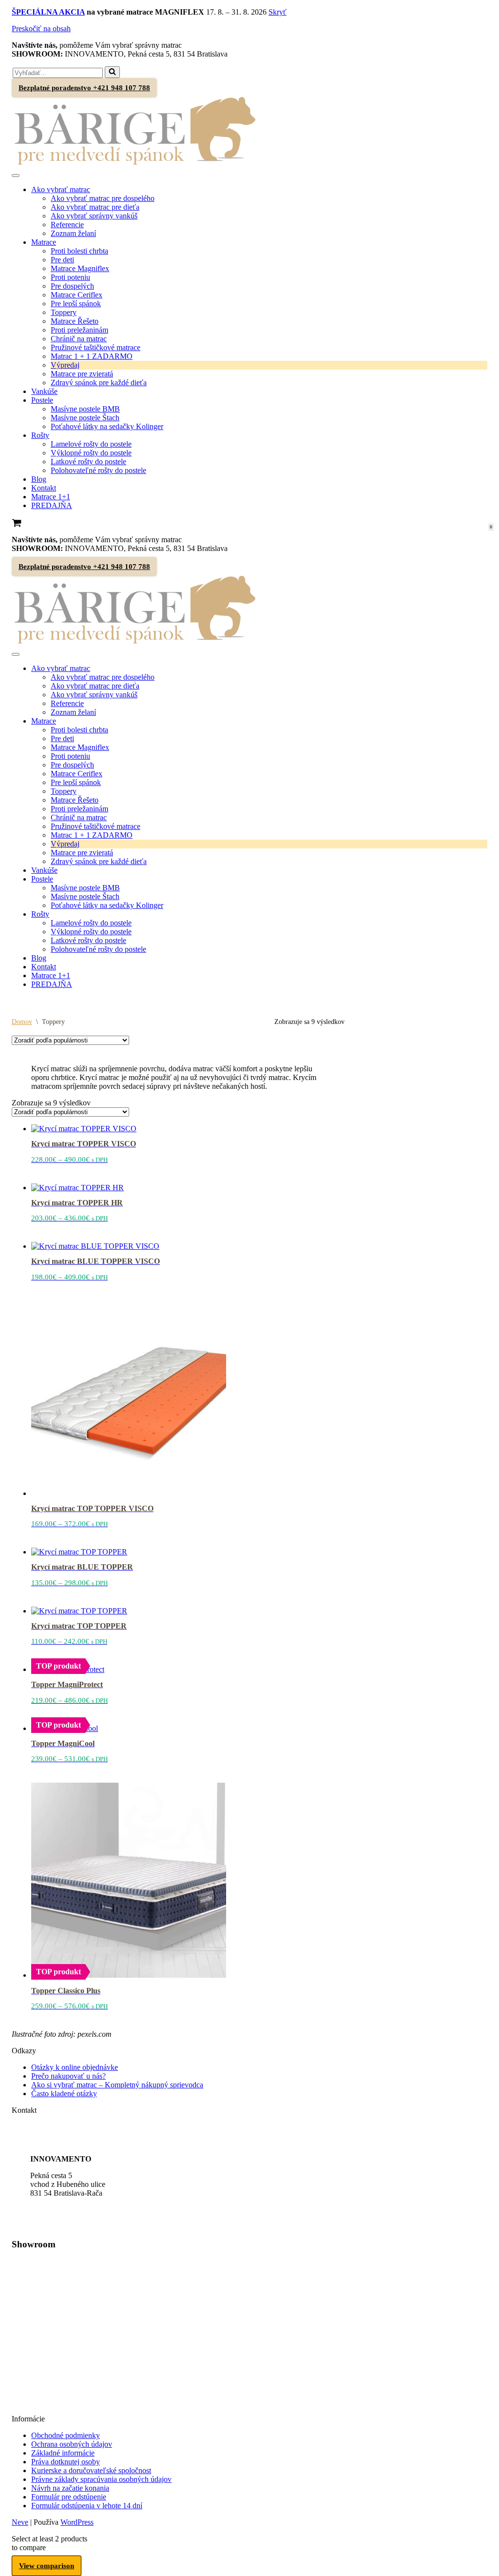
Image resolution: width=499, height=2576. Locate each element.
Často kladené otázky (64, 2094)
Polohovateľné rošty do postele (98, 470)
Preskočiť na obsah (41, 29)
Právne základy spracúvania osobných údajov (101, 2479)
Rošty (40, 435)
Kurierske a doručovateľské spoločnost (91, 2470)
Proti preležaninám (79, 330)
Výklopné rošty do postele (91, 453)
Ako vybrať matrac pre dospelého (103, 198)
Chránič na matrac (79, 339)
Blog (39, 479)
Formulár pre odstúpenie (69, 2497)
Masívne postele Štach (85, 418)
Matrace (44, 242)
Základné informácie (63, 2453)
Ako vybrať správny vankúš (94, 216)
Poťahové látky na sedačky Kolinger (107, 426)
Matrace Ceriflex (77, 295)
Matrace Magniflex (80, 268)
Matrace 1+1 (51, 497)
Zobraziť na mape (58, 2225)
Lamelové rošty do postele (91, 444)
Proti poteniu (70, 277)
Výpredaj (65, 365)
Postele (42, 400)
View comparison (47, 2566)
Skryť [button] (278, 12)
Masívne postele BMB (85, 409)
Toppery (64, 312)
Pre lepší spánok (76, 304)
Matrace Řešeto (75, 321)
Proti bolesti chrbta (79, 251)
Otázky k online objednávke (75, 2067)
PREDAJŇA (52, 505)
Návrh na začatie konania (70, 2488)
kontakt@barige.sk (59, 2143)
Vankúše (44, 391)
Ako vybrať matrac (61, 189)
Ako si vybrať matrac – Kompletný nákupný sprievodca (117, 2085)
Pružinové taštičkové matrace (96, 347)
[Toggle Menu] (16, 176)
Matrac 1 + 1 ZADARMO (92, 356)
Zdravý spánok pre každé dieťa (99, 383)
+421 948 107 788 (59, 2127)
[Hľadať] (112, 72)
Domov (22, 1022)
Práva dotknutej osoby (66, 2462)
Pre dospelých (72, 286)
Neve (20, 2522)
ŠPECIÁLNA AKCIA (48, 12)
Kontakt (44, 488)
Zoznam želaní (73, 233)
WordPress (77, 2522)
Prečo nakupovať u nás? (68, 2076)
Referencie (67, 225)
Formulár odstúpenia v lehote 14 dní (87, 2506)
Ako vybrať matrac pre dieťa (95, 207)
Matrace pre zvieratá (82, 374)
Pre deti (62, 260)
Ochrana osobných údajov (72, 2444)
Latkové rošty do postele (88, 462)
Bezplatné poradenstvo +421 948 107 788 (84, 88)
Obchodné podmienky (66, 2435)
